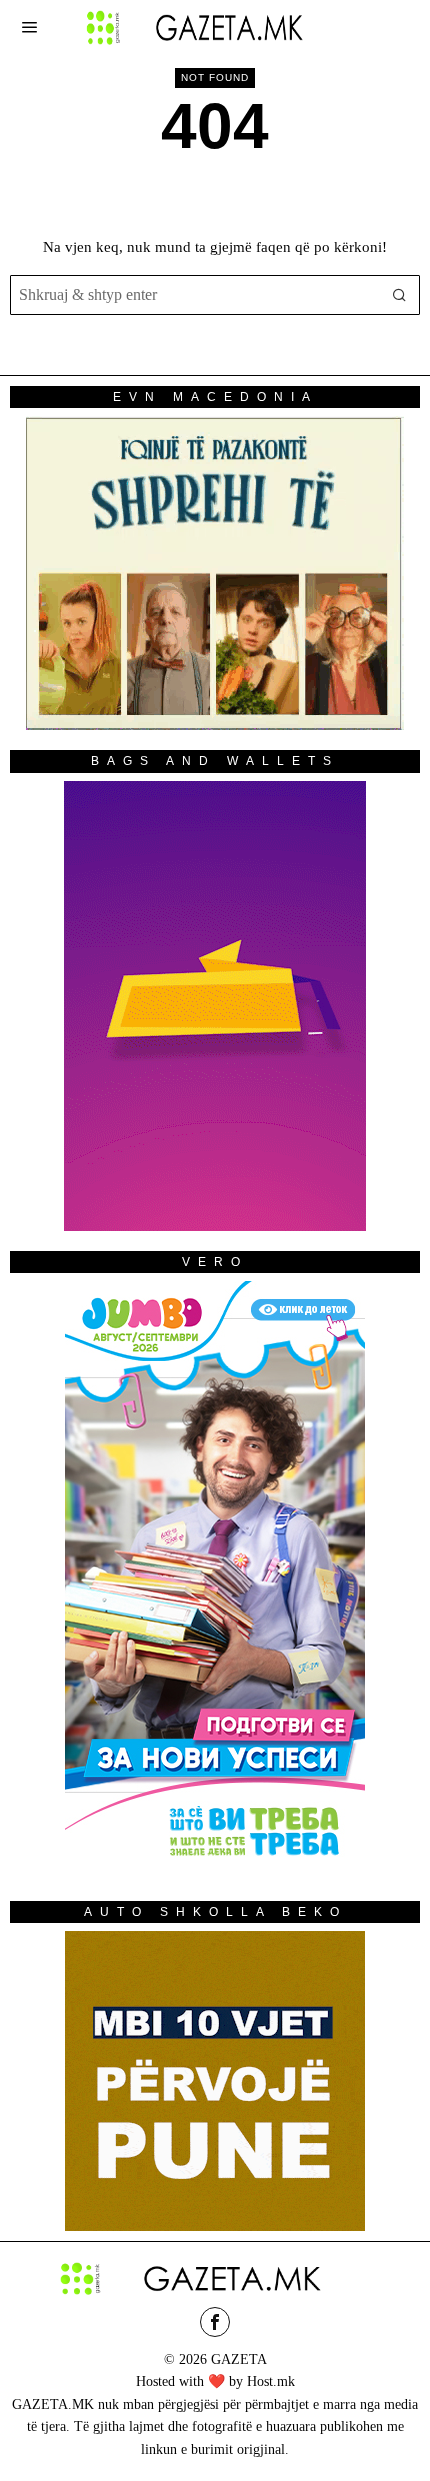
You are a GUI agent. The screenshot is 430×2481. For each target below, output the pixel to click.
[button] (400, 295)
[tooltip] (215, 2322)
